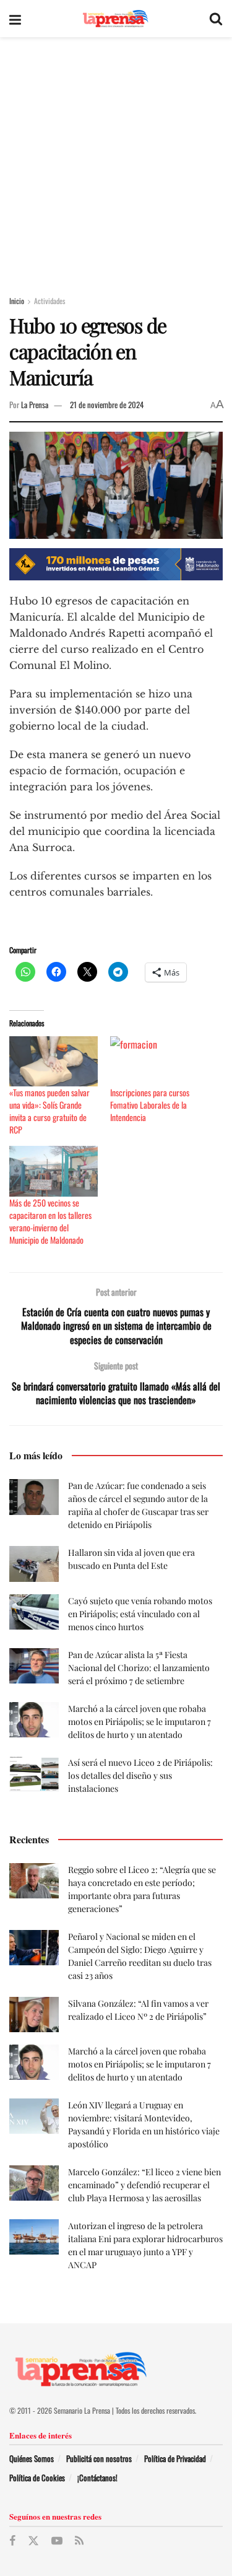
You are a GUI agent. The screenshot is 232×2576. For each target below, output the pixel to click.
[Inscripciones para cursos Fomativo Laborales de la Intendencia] (154, 1061)
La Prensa (35, 404)
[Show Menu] (15, 19)
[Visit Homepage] (115, 19)
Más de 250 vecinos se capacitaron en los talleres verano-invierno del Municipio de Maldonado (50, 1221)
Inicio (17, 301)
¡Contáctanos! (97, 2478)
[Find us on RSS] (79, 2541)
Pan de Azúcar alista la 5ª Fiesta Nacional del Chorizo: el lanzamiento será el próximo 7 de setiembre (139, 1668)
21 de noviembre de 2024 (107, 404)
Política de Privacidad (175, 2458)
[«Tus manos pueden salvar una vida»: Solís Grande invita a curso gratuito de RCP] (54, 1061)
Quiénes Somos (32, 2458)
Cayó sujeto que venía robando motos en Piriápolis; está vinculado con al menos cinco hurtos (140, 1614)
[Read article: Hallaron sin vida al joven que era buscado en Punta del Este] (34, 1564)
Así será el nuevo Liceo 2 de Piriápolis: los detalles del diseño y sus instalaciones (140, 1775)
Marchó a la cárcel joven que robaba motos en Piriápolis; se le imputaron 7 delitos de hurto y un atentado (140, 1722)
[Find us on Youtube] (57, 2541)
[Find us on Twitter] (33, 2541)
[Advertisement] (116, 159)
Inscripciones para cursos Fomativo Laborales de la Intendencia (150, 1105)
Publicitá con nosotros (99, 2458)
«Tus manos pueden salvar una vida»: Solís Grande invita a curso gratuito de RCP (49, 1111)
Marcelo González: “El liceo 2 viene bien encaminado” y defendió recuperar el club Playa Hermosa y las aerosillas (144, 2185)
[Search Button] (216, 19)
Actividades (49, 301)
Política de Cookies (37, 2478)
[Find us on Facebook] (12, 2541)
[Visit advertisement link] (116, 564)
